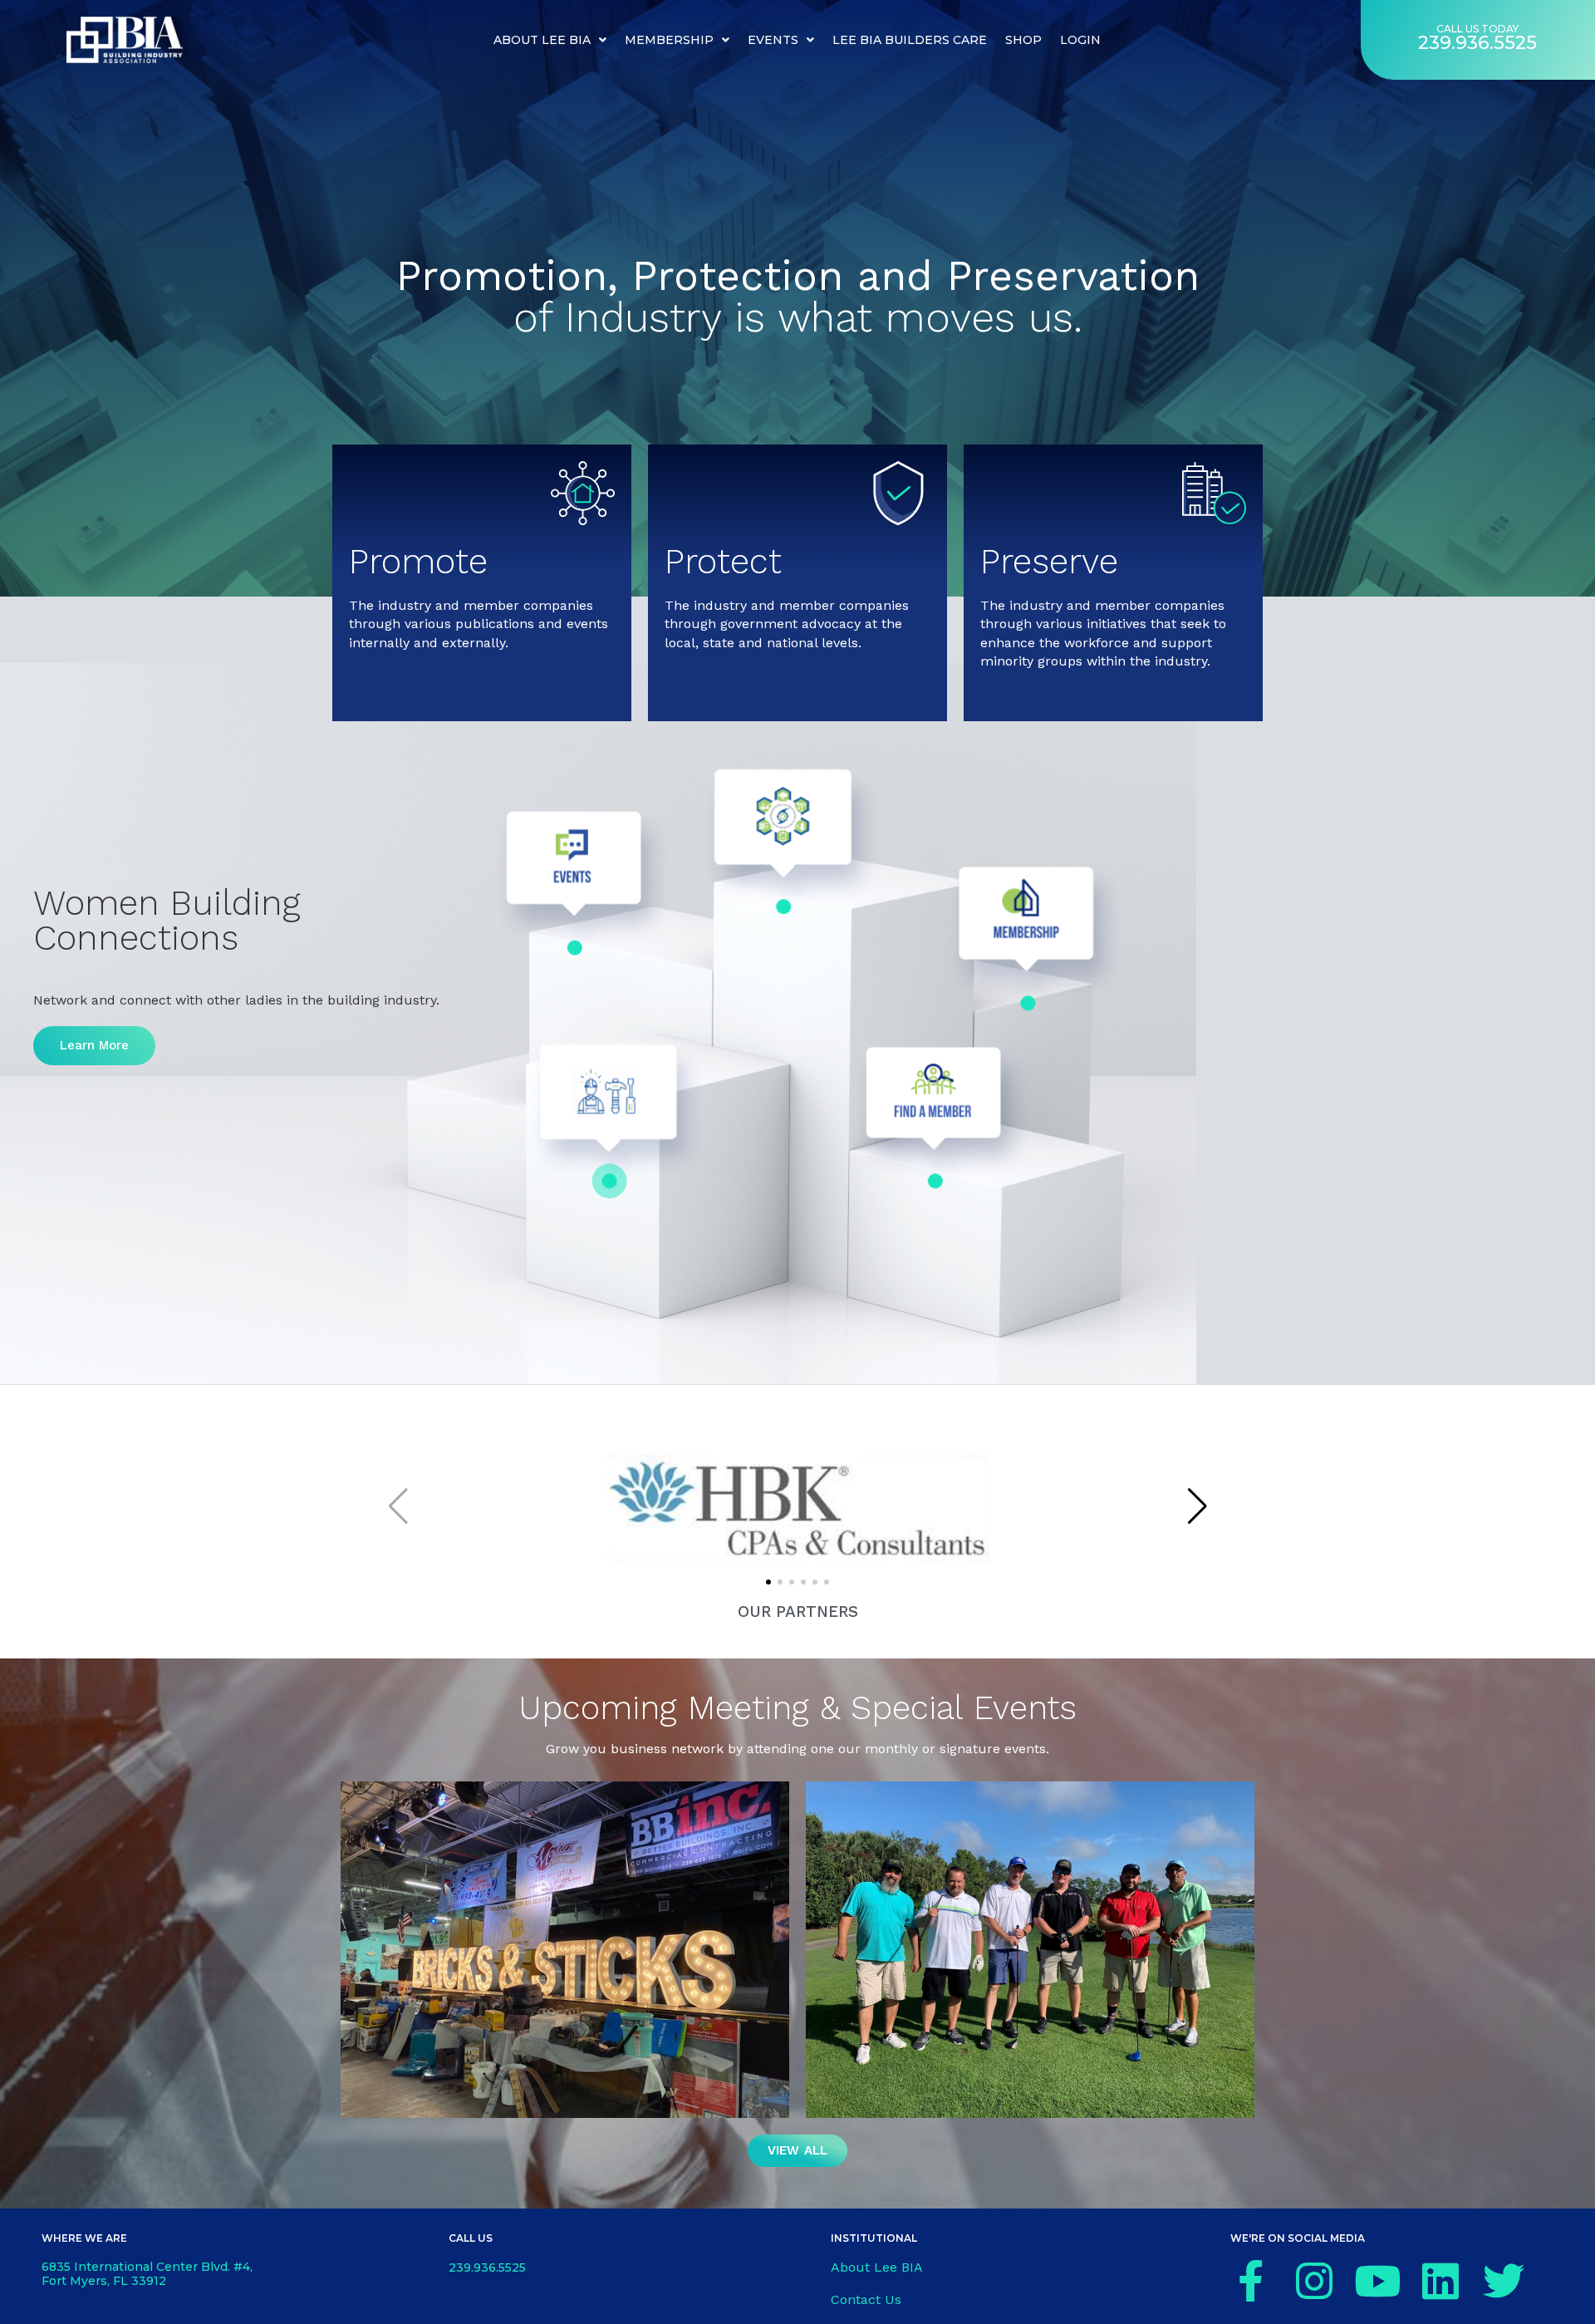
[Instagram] (1314, 2281)
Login (1080, 40)
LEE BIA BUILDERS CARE (910, 40)
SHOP (1023, 40)
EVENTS (773, 40)
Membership (669, 40)
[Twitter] (1504, 2281)
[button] (768, 1582)
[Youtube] (1377, 2281)
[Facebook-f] (1251, 2281)
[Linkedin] (1440, 2281)
